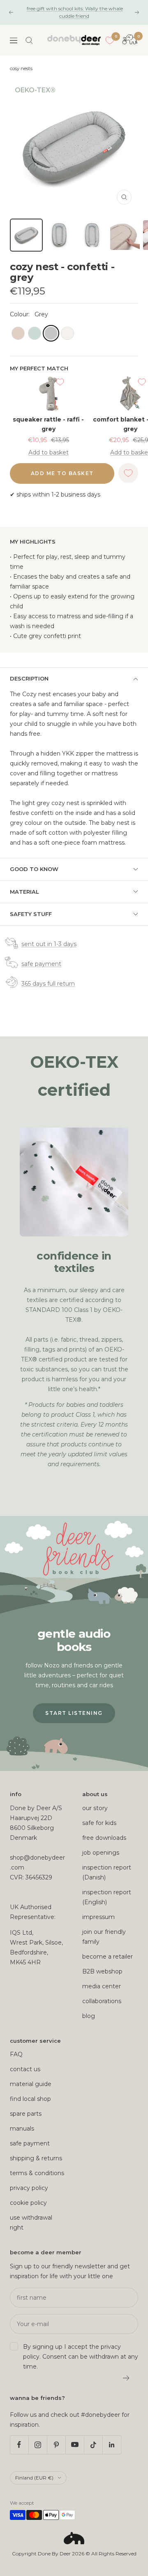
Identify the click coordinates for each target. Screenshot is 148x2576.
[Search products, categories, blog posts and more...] (29, 40)
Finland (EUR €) (34, 2478)
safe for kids (99, 1823)
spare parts (26, 2114)
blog (89, 2016)
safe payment (41, 964)
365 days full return (48, 984)
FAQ (16, 2054)
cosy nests (21, 68)
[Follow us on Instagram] (38, 2445)
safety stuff (31, 914)
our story (95, 1808)
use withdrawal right (31, 2223)
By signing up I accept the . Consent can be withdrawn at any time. (81, 2357)
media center (102, 1986)
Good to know (34, 869)
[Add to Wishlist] (60, 382)
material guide (31, 2084)
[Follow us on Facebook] (19, 2445)
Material (24, 892)
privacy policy (29, 2188)
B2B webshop (102, 1971)
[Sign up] (126, 2378)
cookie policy (28, 2203)
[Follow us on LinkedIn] (112, 2445)
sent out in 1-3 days (49, 944)
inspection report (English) (107, 1897)
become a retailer (108, 1957)
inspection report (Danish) (107, 1872)
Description (29, 678)
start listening (74, 1713)
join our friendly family (104, 1937)
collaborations (102, 2001)
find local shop (30, 2099)
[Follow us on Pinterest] (56, 2445)
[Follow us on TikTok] (93, 2445)
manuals (22, 2129)
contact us (25, 2069)
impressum (98, 1917)
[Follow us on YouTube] (75, 2445)
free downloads (104, 1838)
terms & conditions (37, 2173)
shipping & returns (36, 2158)
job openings (101, 1853)
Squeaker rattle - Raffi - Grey (48, 424)
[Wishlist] (110, 40)
